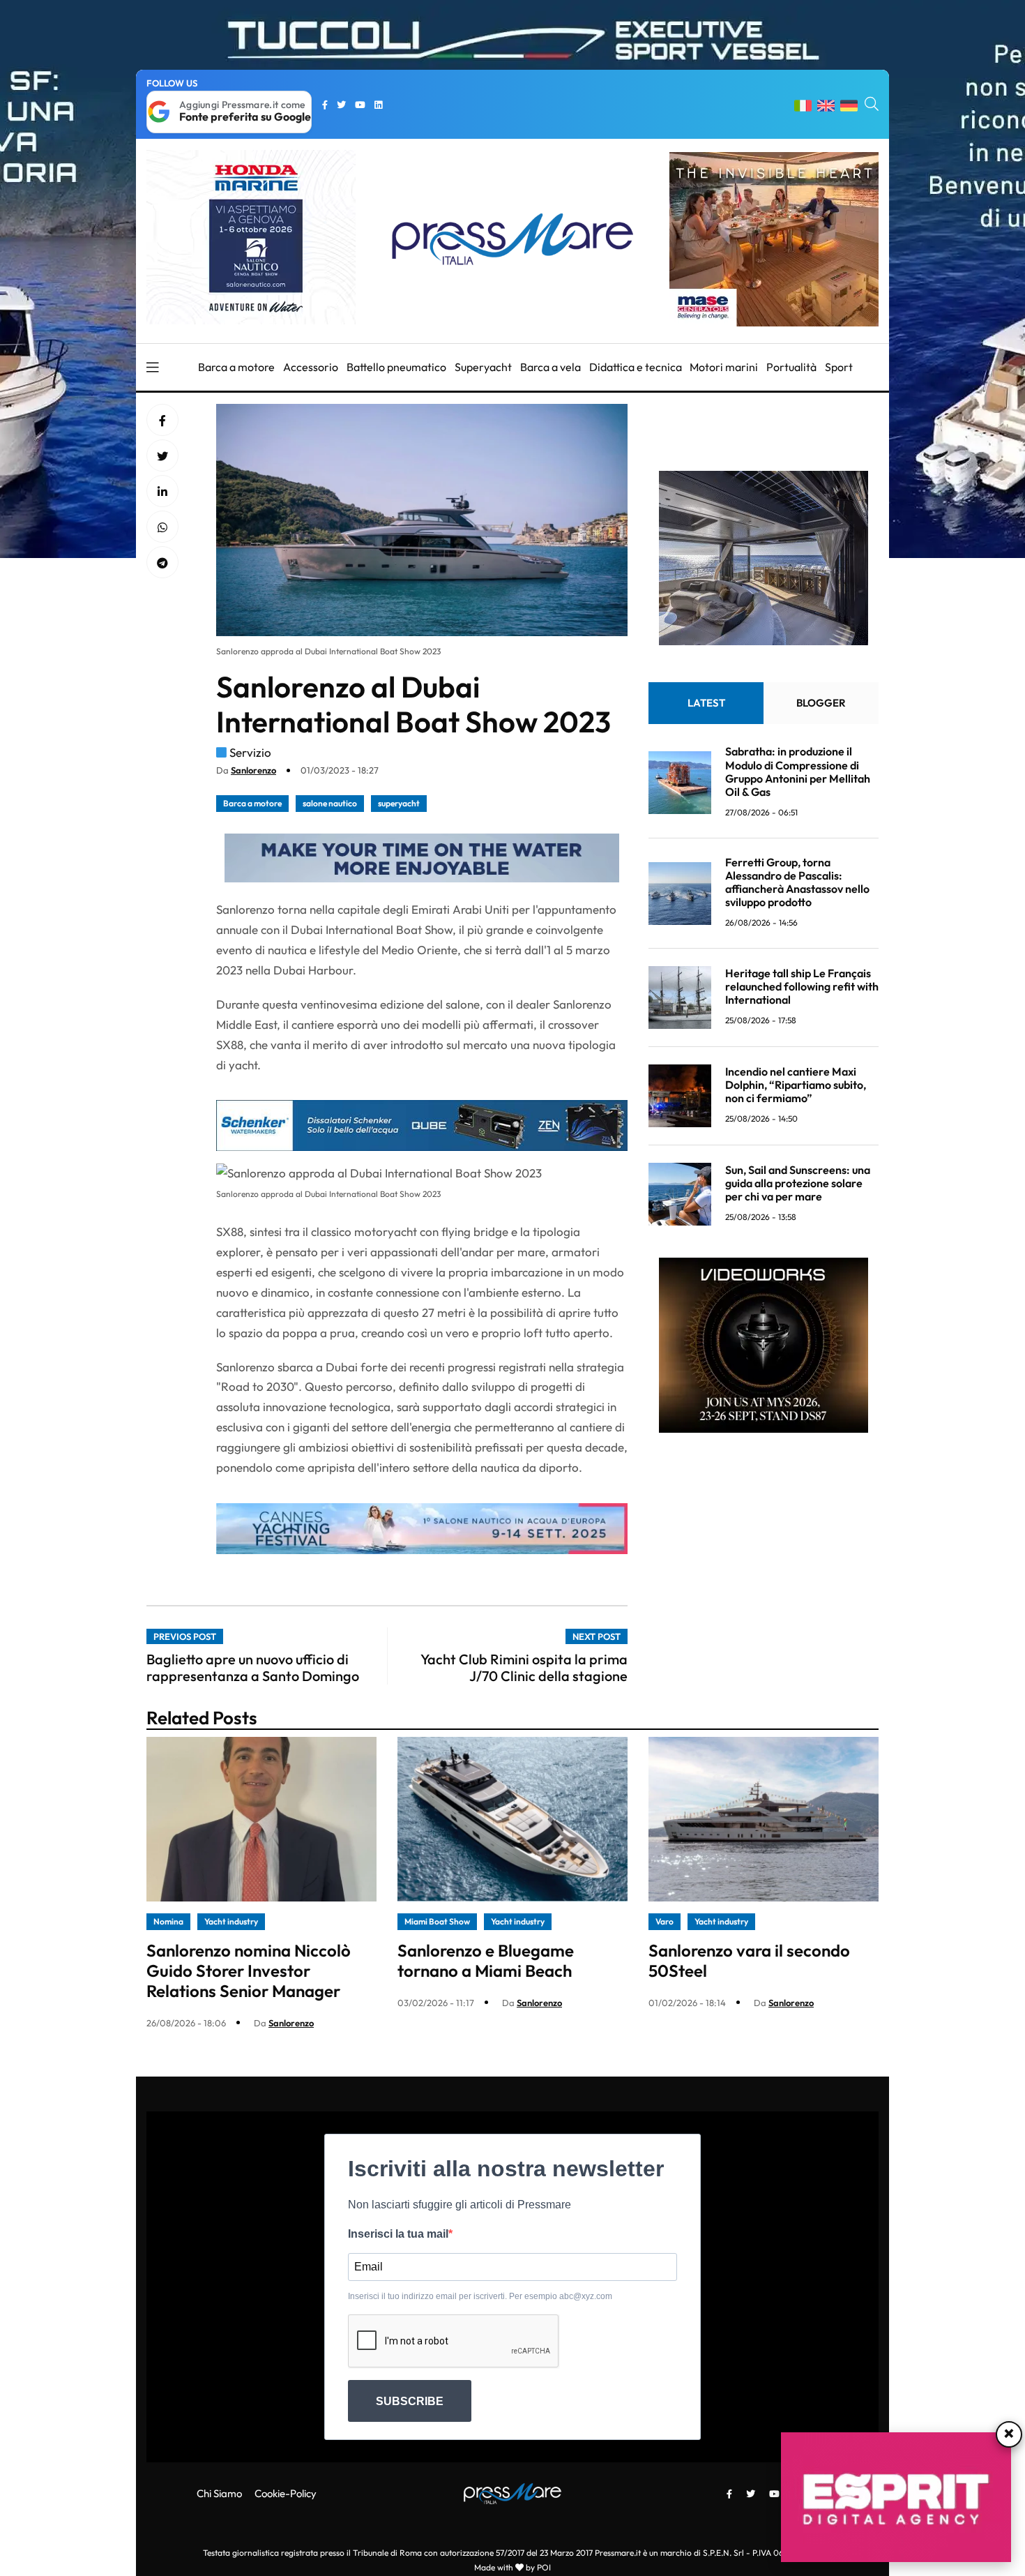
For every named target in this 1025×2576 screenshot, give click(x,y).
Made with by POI (512, 2567)
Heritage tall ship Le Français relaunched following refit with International (802, 986)
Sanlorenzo (253, 770)
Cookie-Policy (286, 2493)
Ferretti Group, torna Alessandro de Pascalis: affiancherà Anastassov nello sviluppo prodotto (797, 882)
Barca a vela (551, 367)
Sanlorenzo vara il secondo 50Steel (749, 1960)
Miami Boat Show (437, 1921)
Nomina (168, 1921)
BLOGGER (821, 703)
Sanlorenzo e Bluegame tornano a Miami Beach (486, 1960)
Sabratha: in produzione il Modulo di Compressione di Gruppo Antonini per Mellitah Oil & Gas (798, 772)
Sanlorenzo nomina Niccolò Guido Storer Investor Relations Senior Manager (249, 1971)
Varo (665, 1921)
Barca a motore (236, 367)
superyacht (399, 803)
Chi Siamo (219, 2493)
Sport (839, 367)
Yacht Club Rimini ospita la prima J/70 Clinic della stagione (524, 1667)
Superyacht (483, 367)
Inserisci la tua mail (398, 2234)
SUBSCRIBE (410, 2401)
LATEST (706, 703)
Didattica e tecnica (636, 367)
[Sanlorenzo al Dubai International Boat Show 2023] (162, 492)
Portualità (791, 367)
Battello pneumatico (396, 367)
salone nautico (330, 803)
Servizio (250, 752)
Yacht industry (231, 1921)
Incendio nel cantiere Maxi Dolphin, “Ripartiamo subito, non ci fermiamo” (796, 1085)
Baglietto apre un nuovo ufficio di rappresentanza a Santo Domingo (253, 1667)
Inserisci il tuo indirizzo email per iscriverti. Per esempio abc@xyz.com (480, 2296)
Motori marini (724, 367)
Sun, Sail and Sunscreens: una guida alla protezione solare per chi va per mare (798, 1183)
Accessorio (311, 367)
